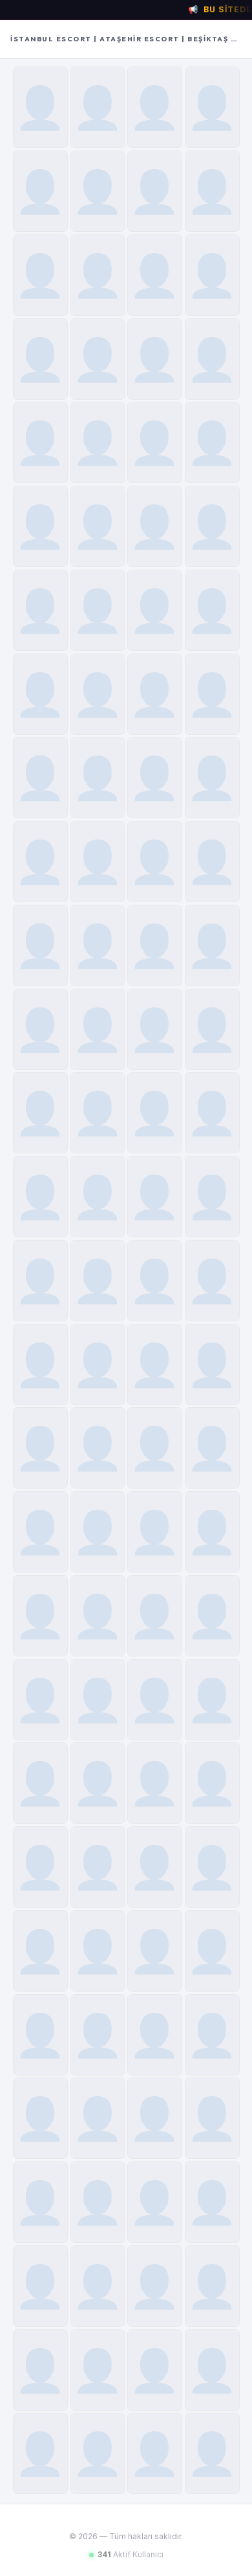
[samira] (212, 2370)
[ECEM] (98, 610)
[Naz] (212, 610)
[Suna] (212, 107)
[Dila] (40, 1783)
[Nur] (98, 442)
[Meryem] (155, 1700)
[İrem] (155, 1783)
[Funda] (155, 107)
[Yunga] (40, 1532)
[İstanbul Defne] (40, 275)
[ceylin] (212, 1951)
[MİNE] (212, 1281)
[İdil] (40, 442)
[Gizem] (155, 2370)
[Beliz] (40, 1281)
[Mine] (155, 778)
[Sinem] (98, 275)
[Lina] (98, 1951)
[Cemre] (40, 861)
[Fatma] (98, 1197)
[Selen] (98, 2286)
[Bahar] (40, 191)
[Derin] (98, 1365)
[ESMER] (212, 945)
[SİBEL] (212, 2286)
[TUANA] (98, 694)
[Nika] (40, 945)
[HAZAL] (212, 2453)
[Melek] (155, 1281)
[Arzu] (212, 1532)
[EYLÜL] (98, 1532)
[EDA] (212, 1113)
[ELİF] (98, 2202)
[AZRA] (98, 861)
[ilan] (98, 526)
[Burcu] (212, 191)
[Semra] (155, 442)
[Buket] (155, 191)
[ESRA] (212, 2202)
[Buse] (212, 1197)
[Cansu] (98, 945)
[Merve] (212, 1700)
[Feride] (98, 107)
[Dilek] (155, 694)
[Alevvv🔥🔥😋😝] (155, 1448)
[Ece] (40, 694)
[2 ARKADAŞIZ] (212, 861)
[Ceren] (98, 359)
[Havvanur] (155, 1951)
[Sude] (155, 275)
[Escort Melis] (155, 1113)
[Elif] (212, 1867)
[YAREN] (155, 945)
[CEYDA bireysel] (98, 1029)
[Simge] (212, 694)
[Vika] (212, 1783)
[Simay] (155, 2035)
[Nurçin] (212, 359)
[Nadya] (40, 2035)
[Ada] (155, 610)
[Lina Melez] (40, 526)
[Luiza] (155, 861)
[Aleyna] (155, 1197)
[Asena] (155, 2453)
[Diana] (212, 1616)
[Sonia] (155, 2202)
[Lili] (98, 1783)
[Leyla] (212, 778)
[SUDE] (98, 1448)
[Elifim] (98, 1281)
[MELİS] (212, 1029)
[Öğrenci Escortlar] (40, 1113)
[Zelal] (155, 1867)
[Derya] (98, 1113)
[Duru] (40, 1448)
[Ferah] (212, 1448)
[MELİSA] (98, 778)
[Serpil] (40, 107)
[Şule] (40, 2118)
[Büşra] (40, 359)
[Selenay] (98, 1867)
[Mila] (155, 526)
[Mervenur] (212, 2118)
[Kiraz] (98, 191)
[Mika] (40, 610)
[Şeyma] (98, 1616)
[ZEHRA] (40, 2453)
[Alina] (40, 1951)
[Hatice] (212, 442)
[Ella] (40, 1029)
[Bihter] (40, 778)
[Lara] (155, 1029)
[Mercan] (212, 275)
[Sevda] (155, 359)
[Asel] (212, 1365)
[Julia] (40, 2202)
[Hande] (40, 1616)
